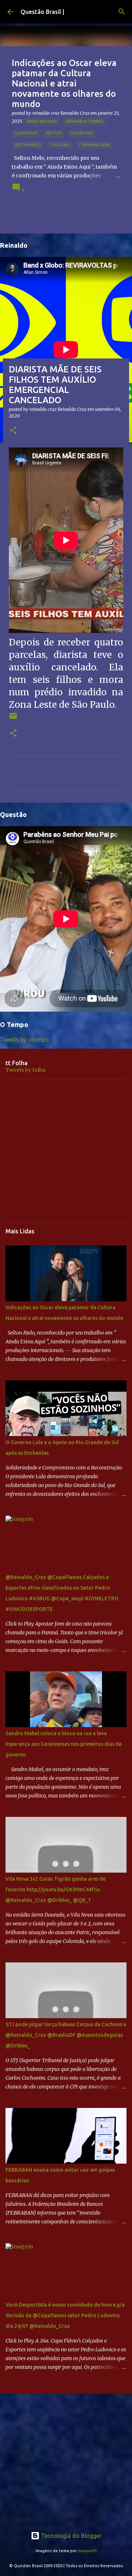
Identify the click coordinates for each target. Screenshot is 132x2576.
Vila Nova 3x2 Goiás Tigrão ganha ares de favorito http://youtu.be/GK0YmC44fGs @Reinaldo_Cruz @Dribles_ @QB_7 (56, 1889)
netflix (54, 133)
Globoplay (26, 133)
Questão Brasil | (42, 12)
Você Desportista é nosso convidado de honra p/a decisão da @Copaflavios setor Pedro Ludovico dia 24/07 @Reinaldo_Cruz (65, 2315)
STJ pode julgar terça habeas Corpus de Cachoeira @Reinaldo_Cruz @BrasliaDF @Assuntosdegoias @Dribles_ (66, 2035)
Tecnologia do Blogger (71, 2536)
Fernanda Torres (85, 121)
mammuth (87, 2551)
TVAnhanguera (94, 145)
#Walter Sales (42, 121)
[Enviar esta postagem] (13, 719)
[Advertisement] (66, 1151)
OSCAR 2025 (82, 133)
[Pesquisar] (122, 12)
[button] (13, 431)
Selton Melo (28, 145)
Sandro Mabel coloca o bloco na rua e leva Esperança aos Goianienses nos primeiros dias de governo (64, 1744)
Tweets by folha (25, 1070)
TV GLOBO (60, 145)
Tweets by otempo (25, 1039)
